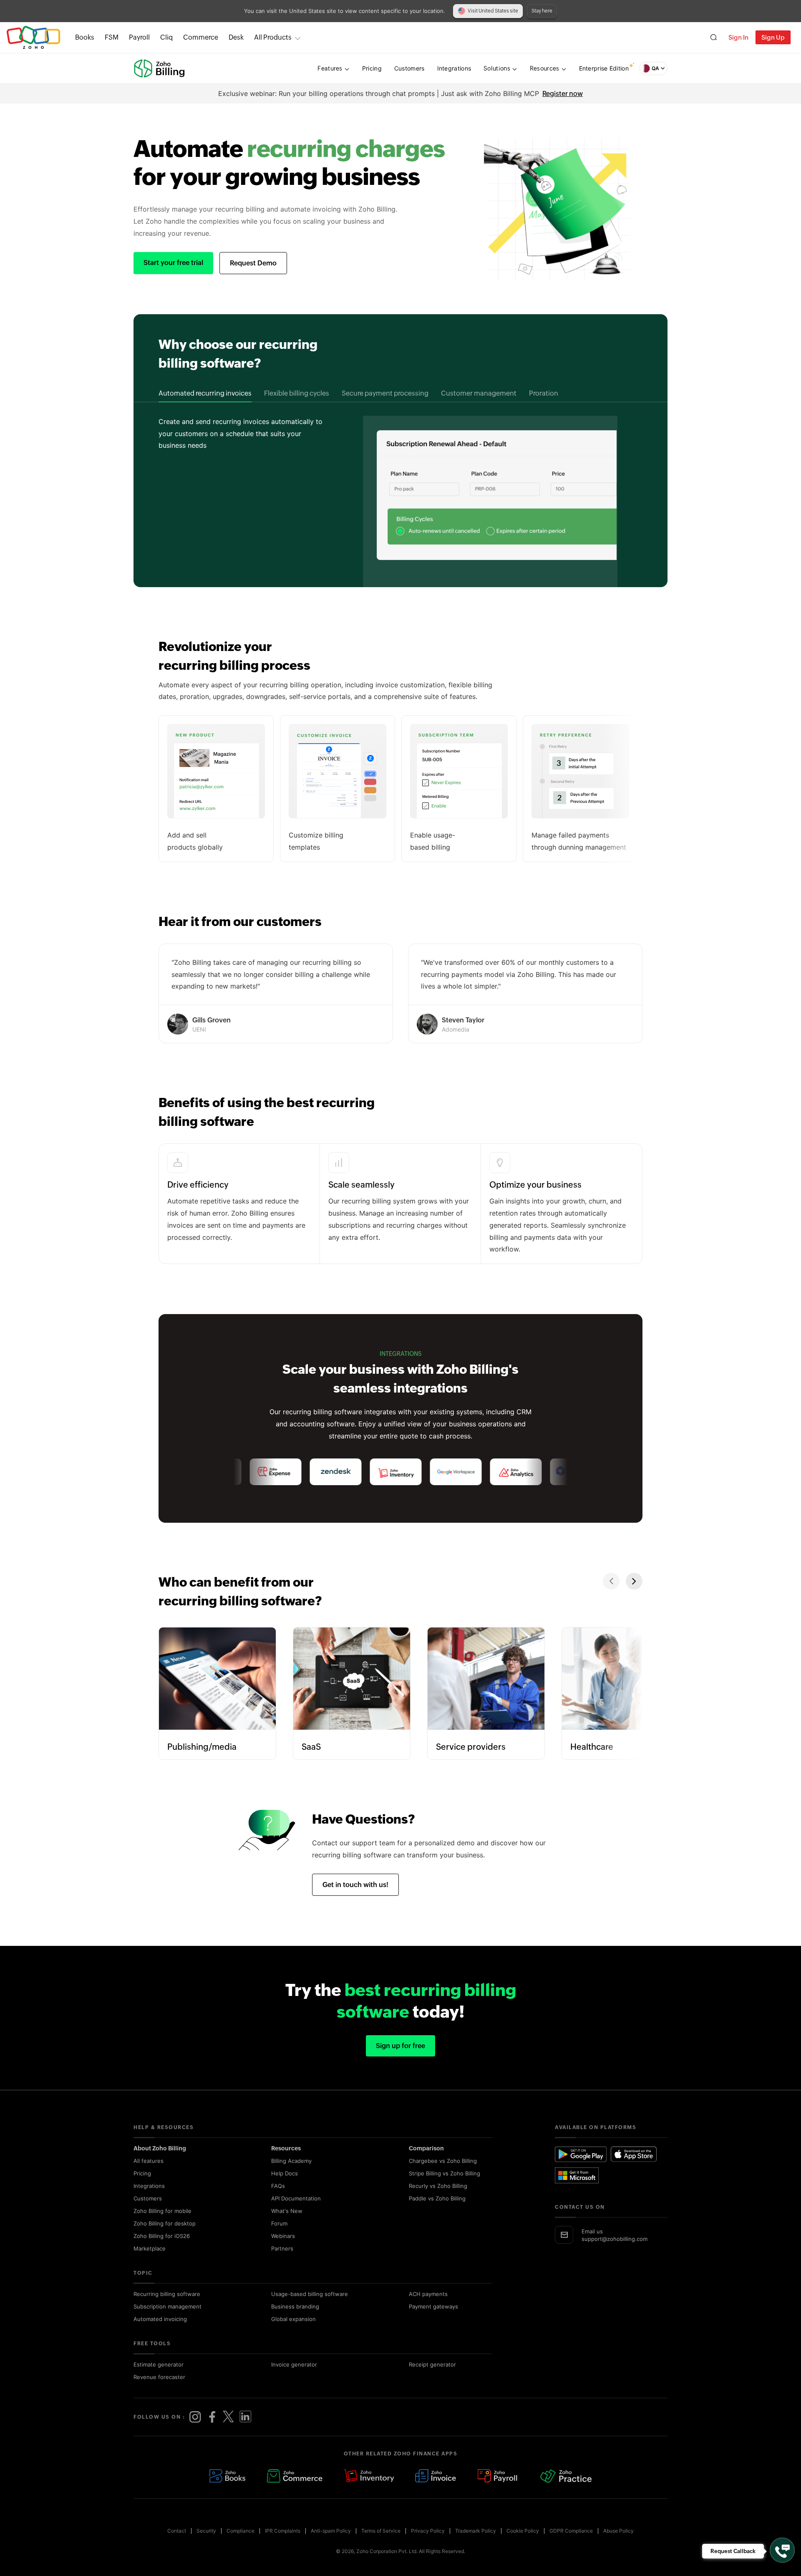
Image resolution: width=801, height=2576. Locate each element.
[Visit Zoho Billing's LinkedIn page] (245, 2417)
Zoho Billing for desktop (165, 2223)
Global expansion (293, 2319)
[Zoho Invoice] (436, 2476)
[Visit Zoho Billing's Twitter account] (229, 2417)
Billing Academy (291, 2161)
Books (85, 37)
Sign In (738, 37)
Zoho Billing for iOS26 (162, 2236)
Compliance (241, 2531)
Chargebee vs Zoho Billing (443, 2161)
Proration (544, 393)
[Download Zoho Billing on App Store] (634, 2154)
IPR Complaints (283, 2531)
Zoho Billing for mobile (162, 2211)
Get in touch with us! (355, 1885)
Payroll (139, 37)
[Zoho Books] (227, 2476)
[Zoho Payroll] (499, 2476)
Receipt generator (432, 2364)
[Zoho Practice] (566, 2476)
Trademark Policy (476, 2531)
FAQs (278, 2186)
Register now (563, 94)
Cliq (166, 37)
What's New (287, 2211)
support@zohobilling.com (615, 2239)
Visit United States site (493, 11)
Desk (236, 37)
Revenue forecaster (159, 2377)
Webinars (283, 2236)
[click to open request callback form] (782, 2550)
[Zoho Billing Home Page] (160, 68)
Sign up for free (400, 2046)
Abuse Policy (618, 2531)
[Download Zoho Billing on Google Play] (581, 2154)
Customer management (479, 393)
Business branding (295, 2306)
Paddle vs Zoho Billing (437, 2198)
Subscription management (168, 2306)
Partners (282, 2248)
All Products (273, 37)
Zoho (33, 37)
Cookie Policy (523, 2531)
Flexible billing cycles (297, 393)
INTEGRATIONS (401, 1354)
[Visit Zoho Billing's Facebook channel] (212, 2417)
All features (149, 2161)
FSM (112, 37)
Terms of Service (381, 2531)
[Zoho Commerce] (295, 2476)
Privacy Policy (428, 2531)
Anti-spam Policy (331, 2531)
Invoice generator (294, 2364)
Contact (177, 2531)
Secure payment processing (385, 393)
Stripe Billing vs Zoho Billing (445, 2173)
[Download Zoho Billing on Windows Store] (581, 2175)
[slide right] (634, 1581)
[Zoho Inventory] (369, 2476)
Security (206, 2531)
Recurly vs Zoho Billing (438, 2186)
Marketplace (150, 2248)
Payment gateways (433, 2306)
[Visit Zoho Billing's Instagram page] (195, 2417)
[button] (653, 68)
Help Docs (285, 2173)
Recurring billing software (167, 2294)
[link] (236, 38)
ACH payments (428, 2294)
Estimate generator (159, 2364)
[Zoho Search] (714, 37)
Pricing (142, 2173)
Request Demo (253, 263)
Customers (148, 2198)
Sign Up (773, 37)
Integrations (149, 2186)
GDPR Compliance (571, 2531)
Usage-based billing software (310, 2294)
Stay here (542, 11)
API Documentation (296, 2198)
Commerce (201, 37)
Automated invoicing (160, 2319)
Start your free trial (173, 263)
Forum (279, 2223)
